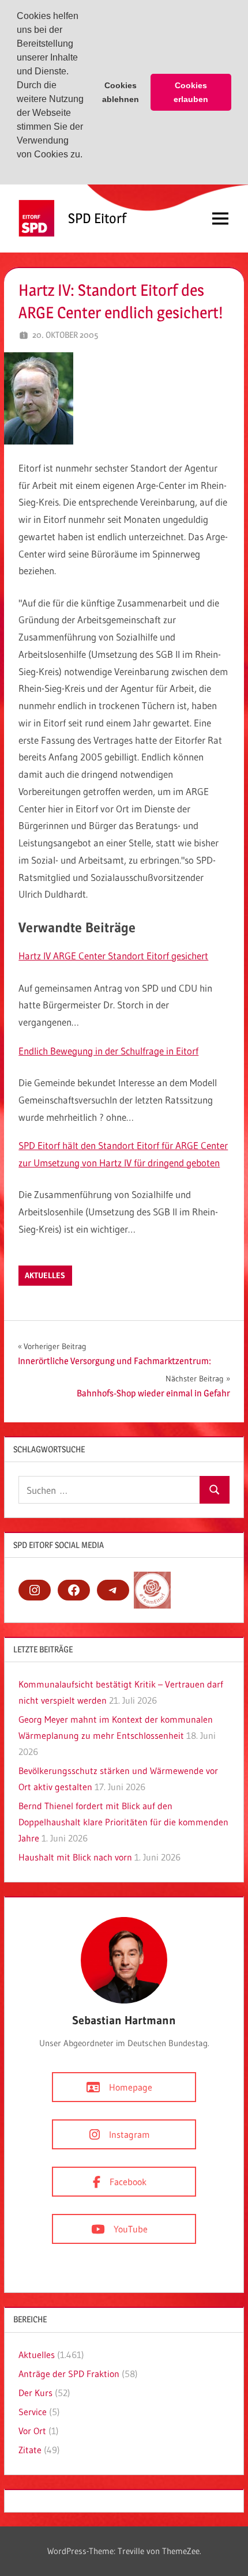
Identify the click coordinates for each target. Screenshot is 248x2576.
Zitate (30, 2450)
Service (33, 2412)
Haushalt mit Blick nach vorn (75, 1857)
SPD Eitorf (97, 218)
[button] (18, 170)
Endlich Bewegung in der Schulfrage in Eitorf (108, 1051)
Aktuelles (45, 1275)
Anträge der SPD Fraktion (69, 2374)
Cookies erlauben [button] (191, 92)
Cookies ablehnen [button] (121, 92)
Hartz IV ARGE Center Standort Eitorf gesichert (113, 956)
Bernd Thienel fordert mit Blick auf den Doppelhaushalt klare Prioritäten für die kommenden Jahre (123, 1822)
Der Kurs (35, 2393)
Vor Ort (32, 2431)
